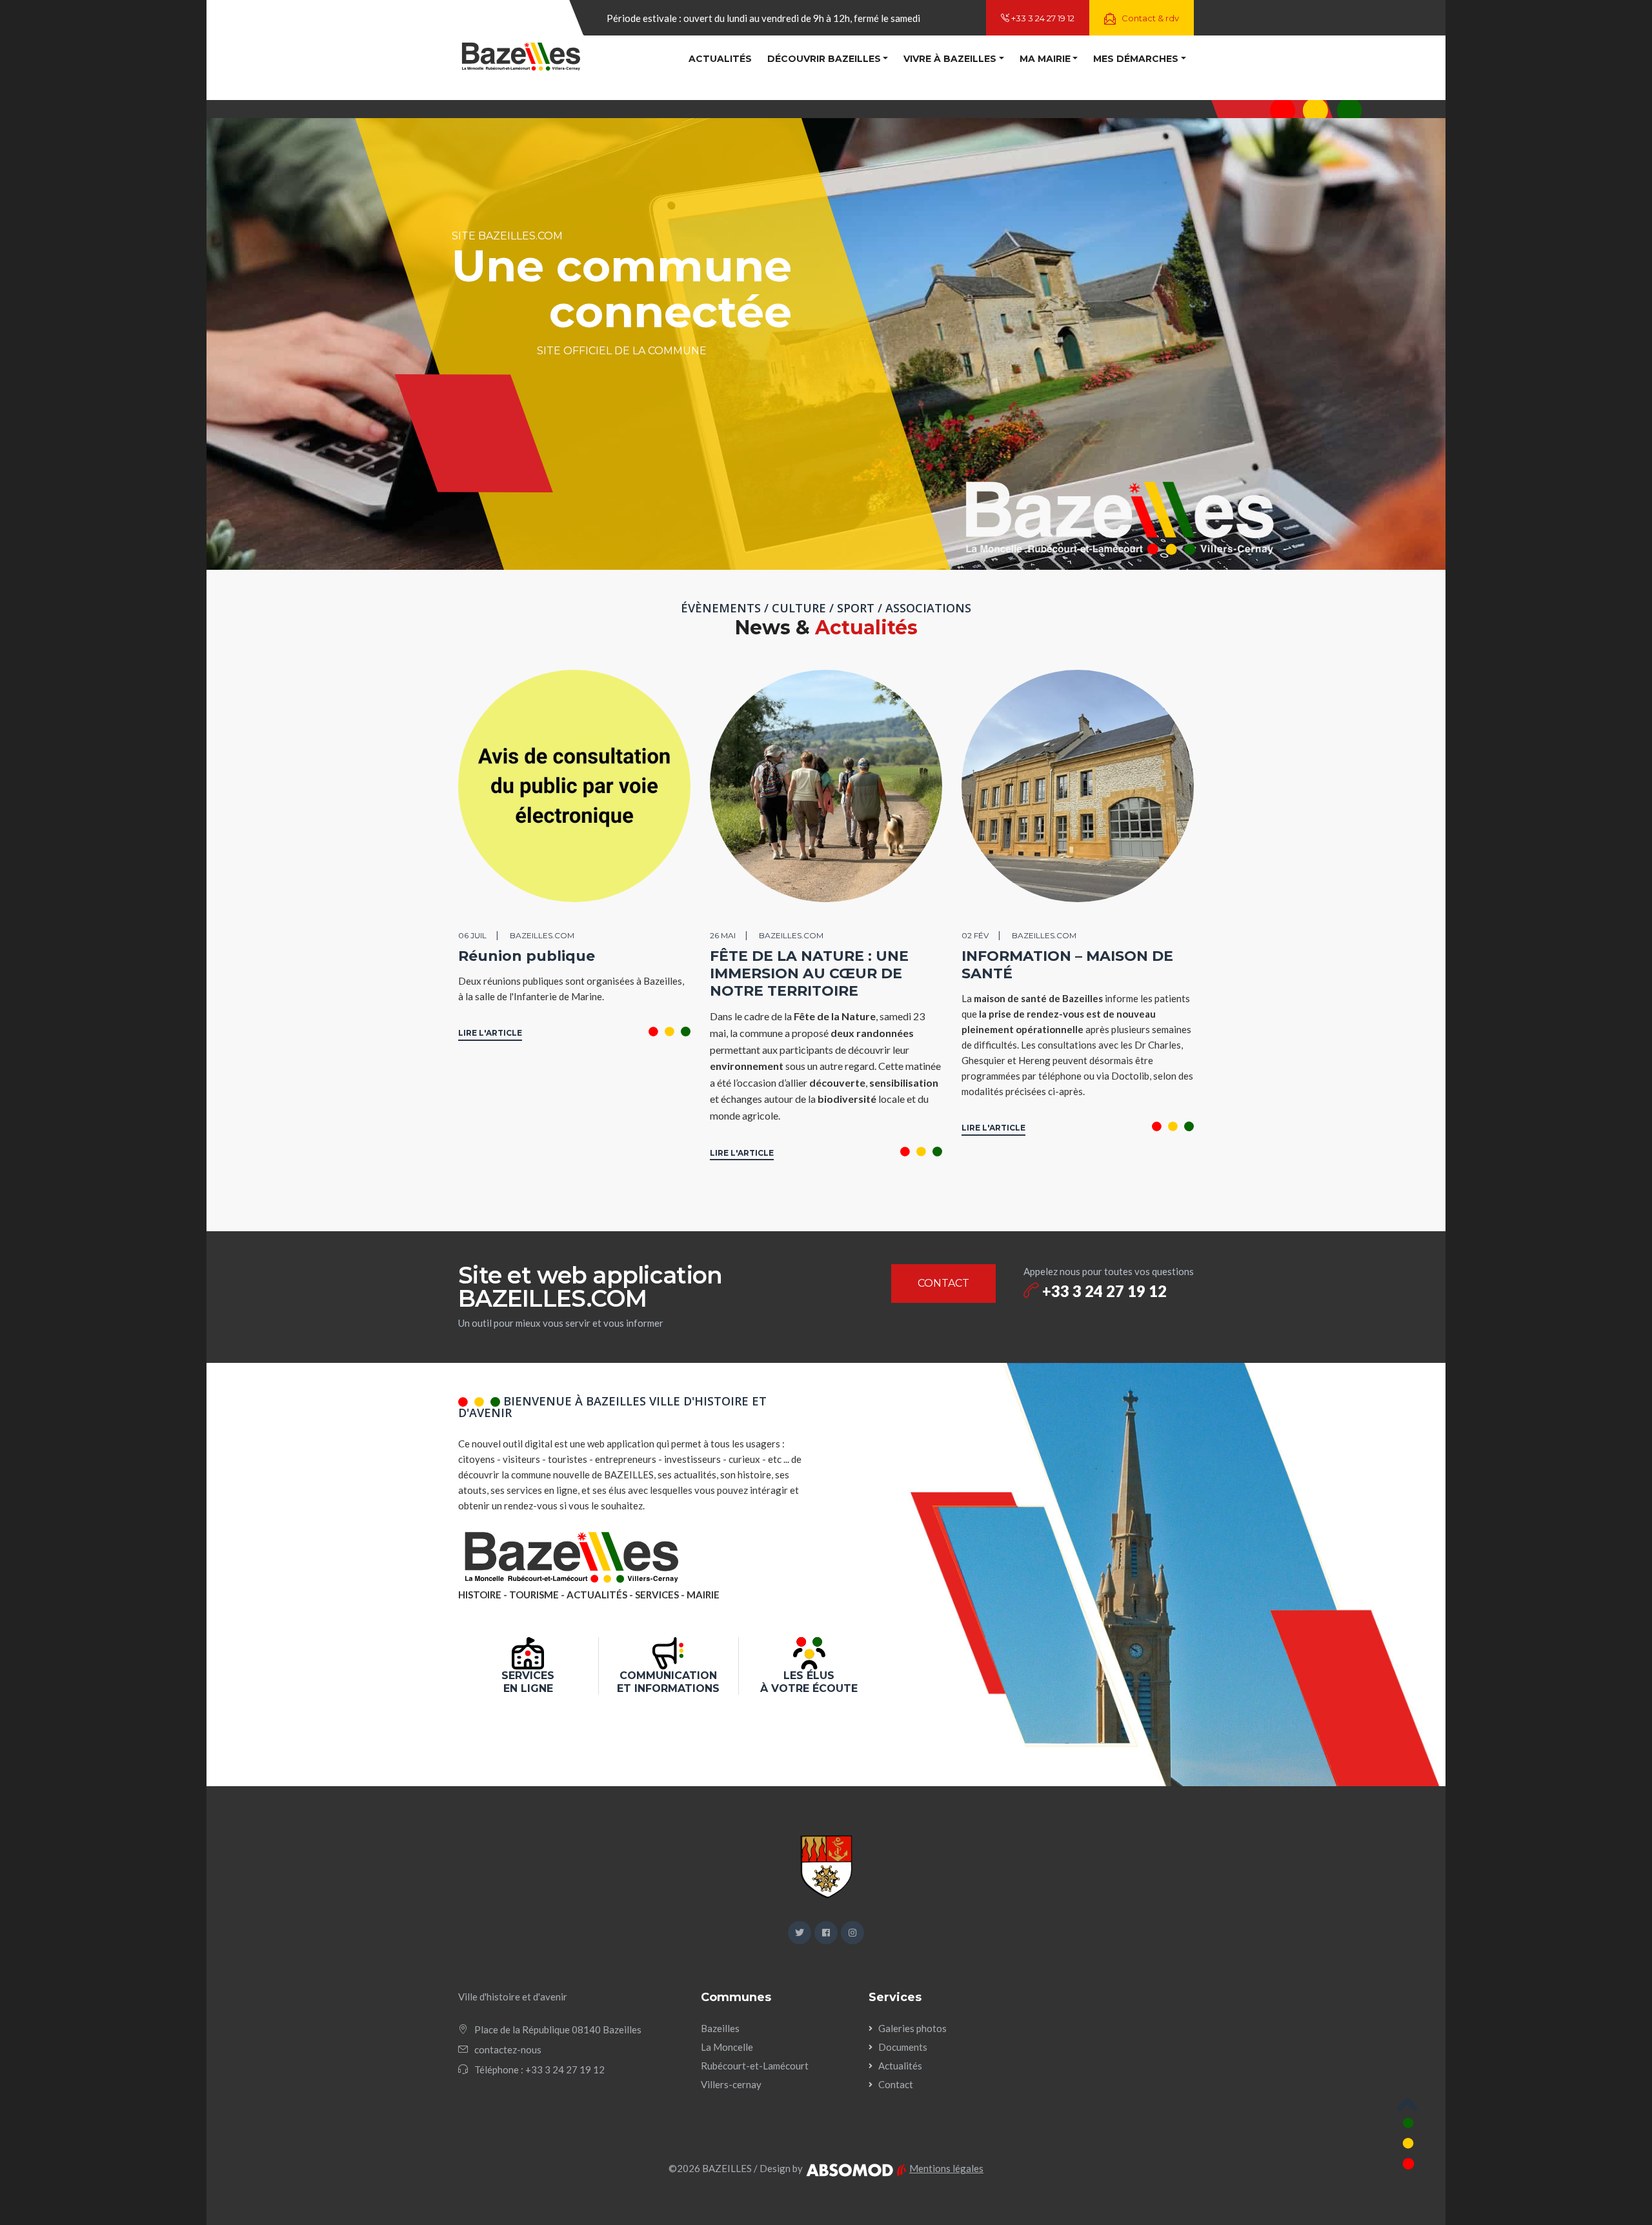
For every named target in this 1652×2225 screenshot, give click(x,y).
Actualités (720, 59)
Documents (903, 2047)
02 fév (975, 935)
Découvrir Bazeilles (824, 59)
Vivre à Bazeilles (950, 59)
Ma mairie (1045, 59)
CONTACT (943, 1283)
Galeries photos (912, 2028)
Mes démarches (1136, 59)
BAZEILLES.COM (542, 935)
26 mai (723, 935)
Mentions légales (946, 2168)
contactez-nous (508, 2049)
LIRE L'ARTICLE (490, 1033)
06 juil (472, 935)
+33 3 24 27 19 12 (1042, 18)
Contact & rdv (1149, 18)
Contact (896, 2084)
